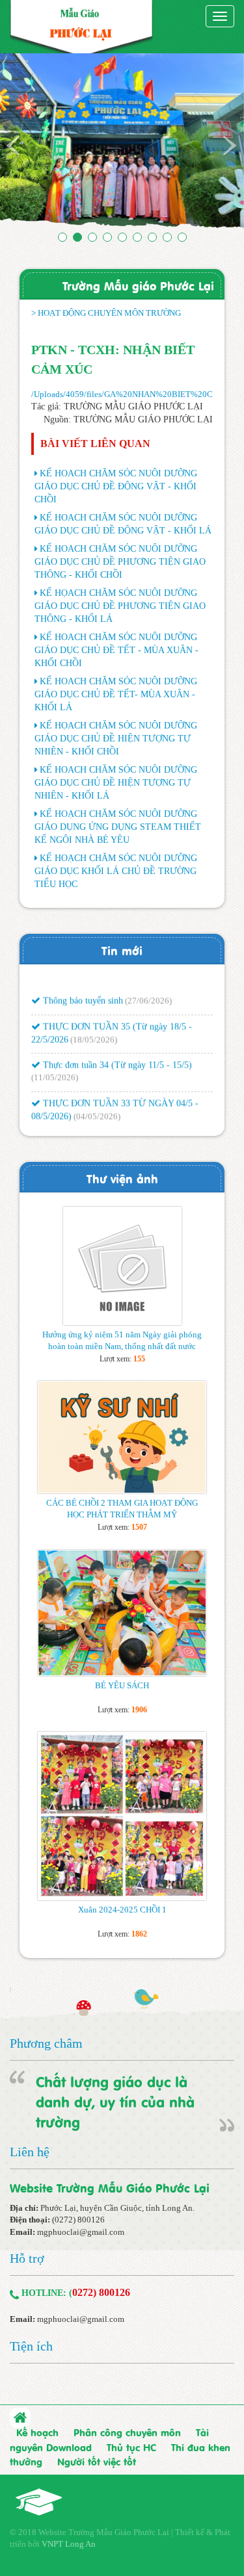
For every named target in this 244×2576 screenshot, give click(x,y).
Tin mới (122, 950)
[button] (18, 145)
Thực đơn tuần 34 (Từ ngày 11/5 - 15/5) (116, 1057)
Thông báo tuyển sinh (82, 993)
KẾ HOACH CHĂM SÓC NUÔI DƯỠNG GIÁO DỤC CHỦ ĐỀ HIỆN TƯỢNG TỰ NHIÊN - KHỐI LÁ (116, 783)
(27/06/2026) (148, 993)
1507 (139, 1527)
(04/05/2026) (97, 1108)
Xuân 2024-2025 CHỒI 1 (122, 1910)
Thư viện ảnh (122, 1178)
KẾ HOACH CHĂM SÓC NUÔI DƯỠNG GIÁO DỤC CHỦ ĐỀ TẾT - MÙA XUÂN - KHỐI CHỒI (116, 650)
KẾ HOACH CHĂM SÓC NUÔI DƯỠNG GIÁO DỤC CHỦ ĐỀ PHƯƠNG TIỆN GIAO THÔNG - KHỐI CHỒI (120, 562)
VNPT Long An (69, 2544)
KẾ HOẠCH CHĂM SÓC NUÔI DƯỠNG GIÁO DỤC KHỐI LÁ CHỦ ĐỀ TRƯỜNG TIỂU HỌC (116, 871)
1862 (139, 1934)
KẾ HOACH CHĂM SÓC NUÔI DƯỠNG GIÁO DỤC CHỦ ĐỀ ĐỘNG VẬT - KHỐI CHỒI (116, 486)
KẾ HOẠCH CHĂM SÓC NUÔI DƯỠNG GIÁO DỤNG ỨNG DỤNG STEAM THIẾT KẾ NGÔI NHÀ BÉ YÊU (118, 827)
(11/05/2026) (55, 1069)
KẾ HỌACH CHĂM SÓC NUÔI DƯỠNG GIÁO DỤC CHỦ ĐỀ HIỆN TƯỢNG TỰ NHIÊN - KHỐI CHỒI (116, 739)
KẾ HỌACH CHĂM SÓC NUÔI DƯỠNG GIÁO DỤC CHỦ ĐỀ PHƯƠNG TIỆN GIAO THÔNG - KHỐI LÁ (120, 606)
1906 (139, 1710)
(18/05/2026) (94, 1032)
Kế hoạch (37, 2432)
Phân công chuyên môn (127, 2432)
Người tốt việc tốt (97, 2461)
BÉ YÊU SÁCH (122, 1685)
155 (139, 1359)
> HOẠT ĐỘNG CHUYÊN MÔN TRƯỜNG (106, 313)
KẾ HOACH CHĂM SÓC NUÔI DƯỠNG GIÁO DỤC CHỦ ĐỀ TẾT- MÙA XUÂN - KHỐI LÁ (116, 694)
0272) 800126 (101, 2292)
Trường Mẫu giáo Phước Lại (138, 285)
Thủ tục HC (131, 2447)
